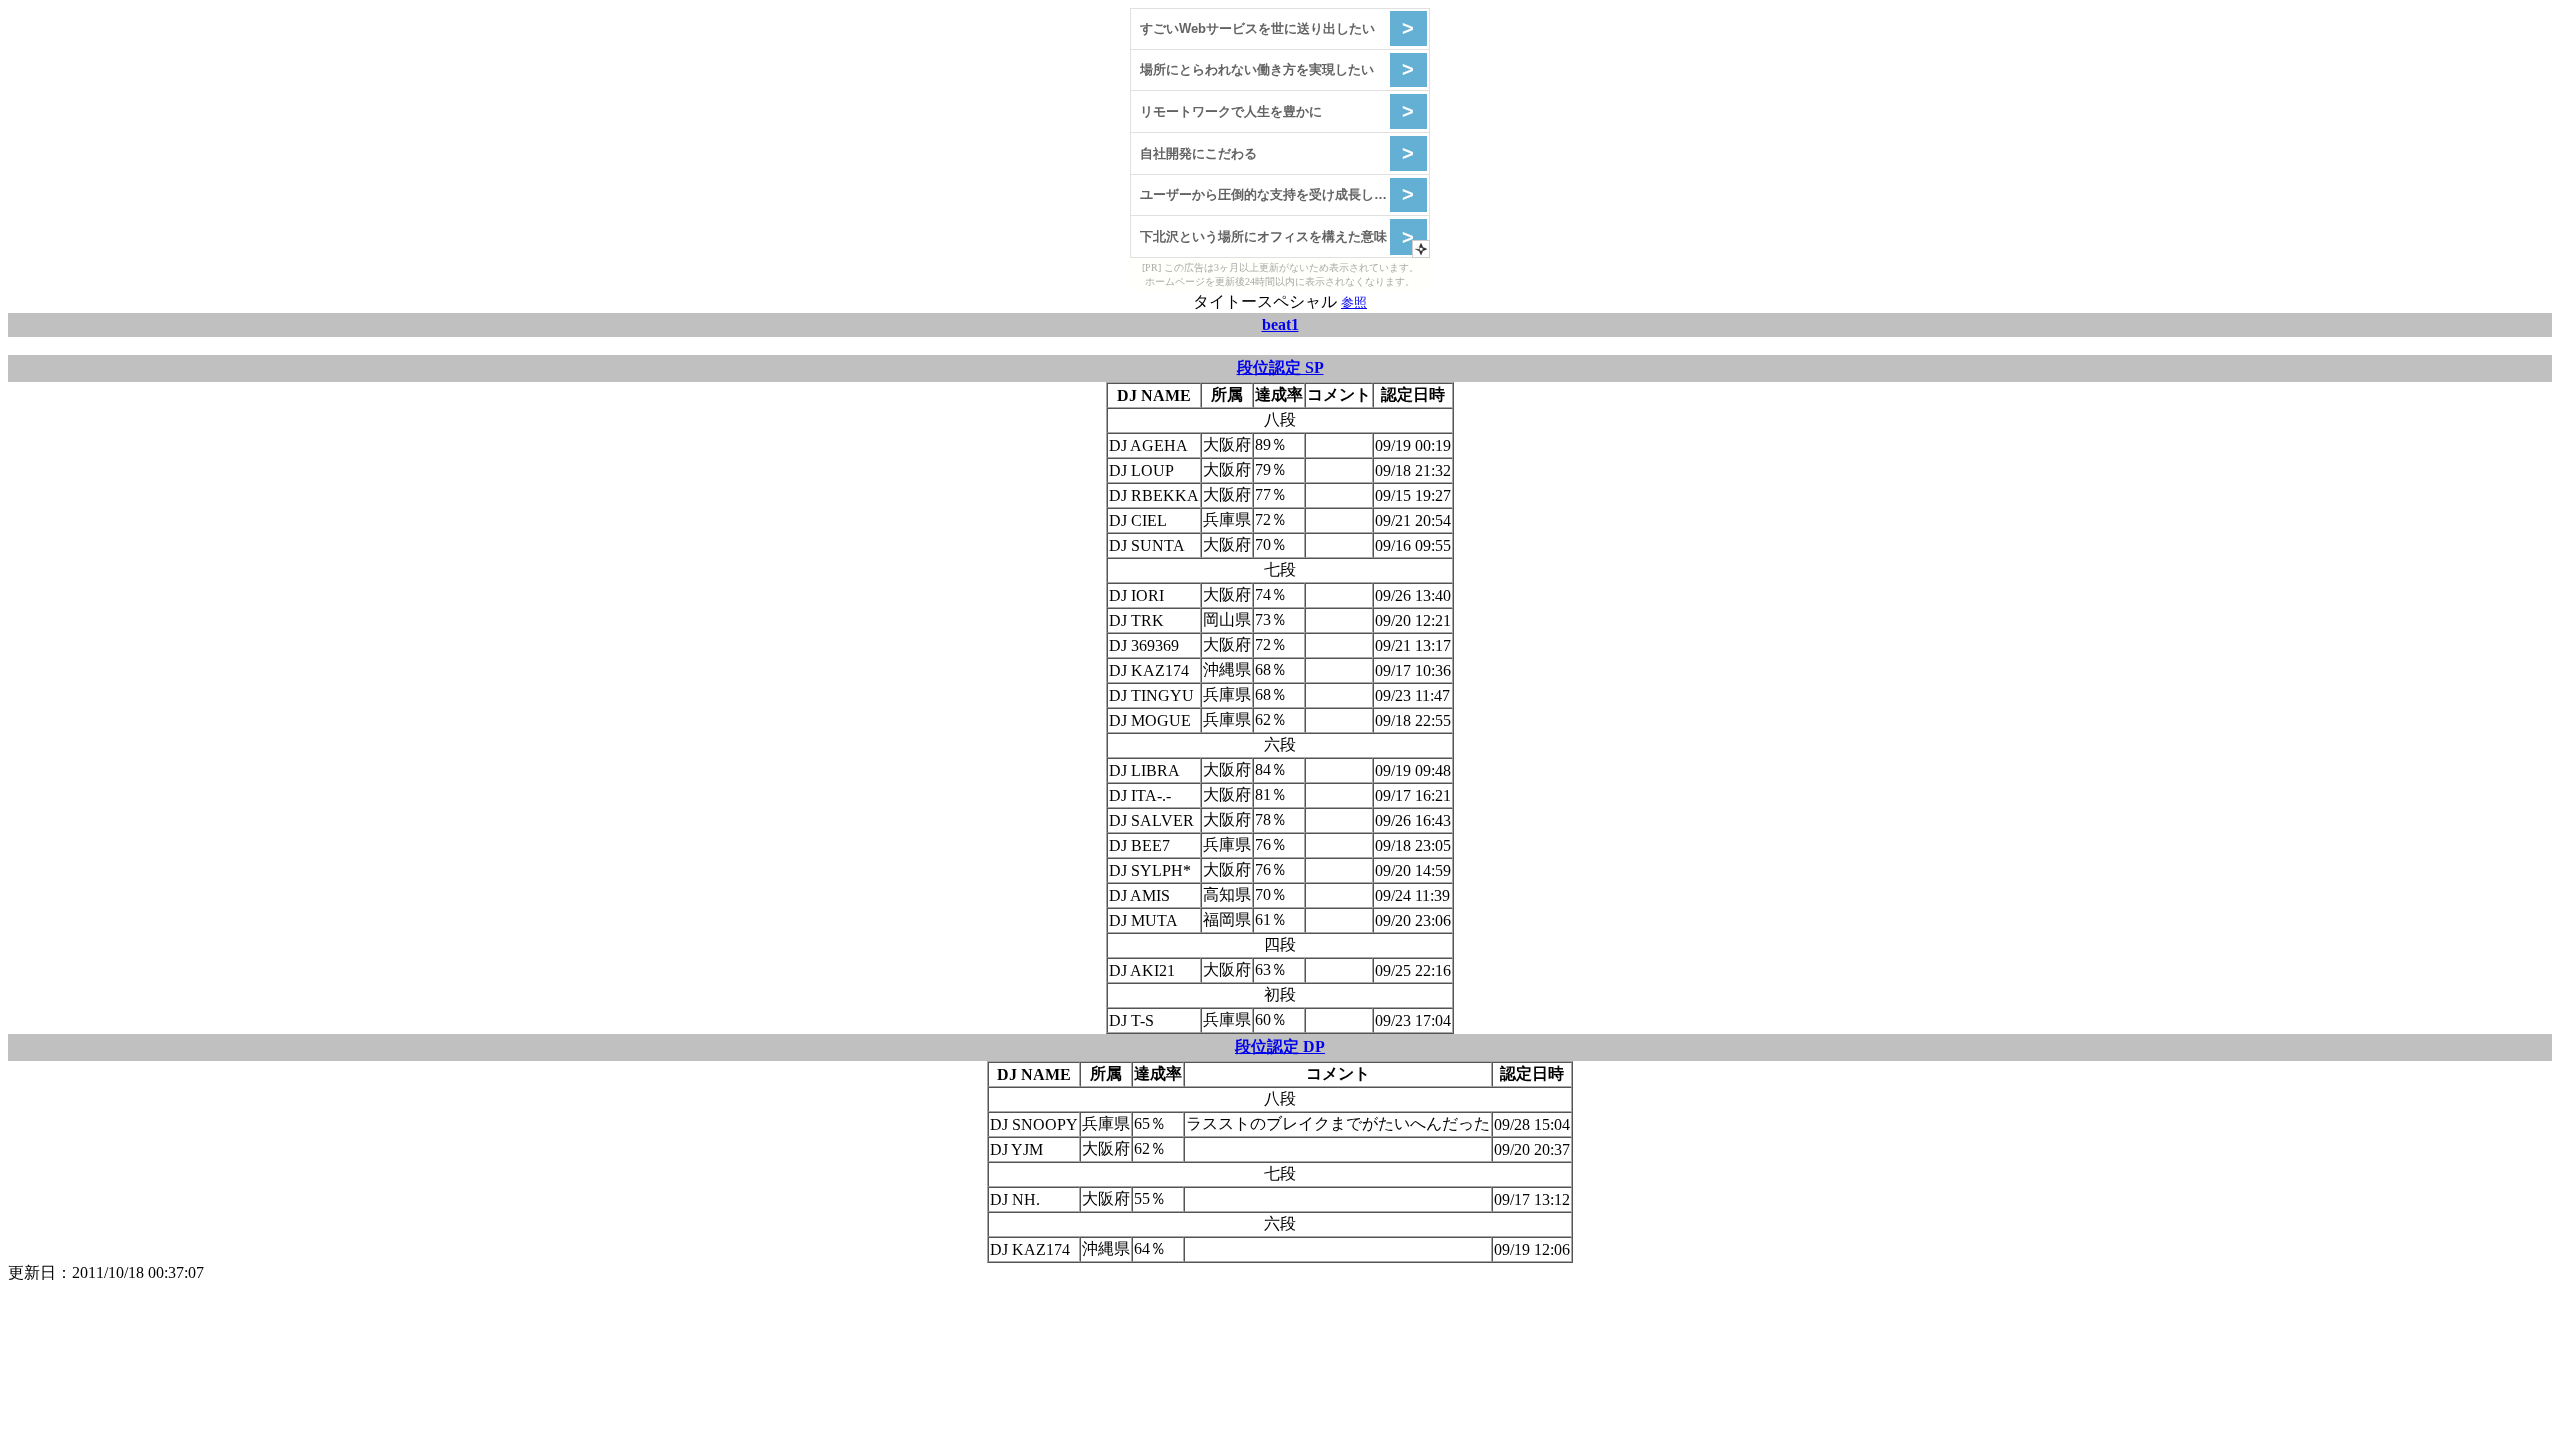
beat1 (1280, 324)
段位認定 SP (1280, 367)
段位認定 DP (1280, 1046)
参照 (1354, 302)
